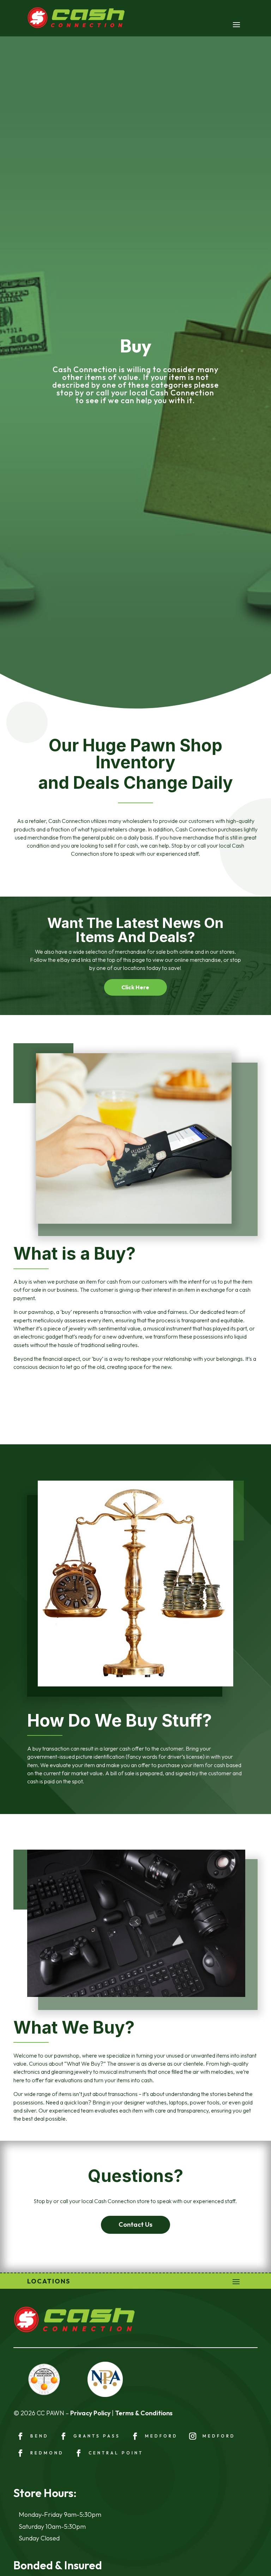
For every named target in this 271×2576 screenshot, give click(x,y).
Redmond (47, 2453)
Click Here (135, 987)
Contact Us (135, 2224)
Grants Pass (97, 2436)
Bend (40, 2436)
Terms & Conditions (144, 2413)
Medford (161, 2436)
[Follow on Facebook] (20, 2436)
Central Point (116, 2453)
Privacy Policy (90, 2413)
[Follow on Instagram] (193, 2436)
